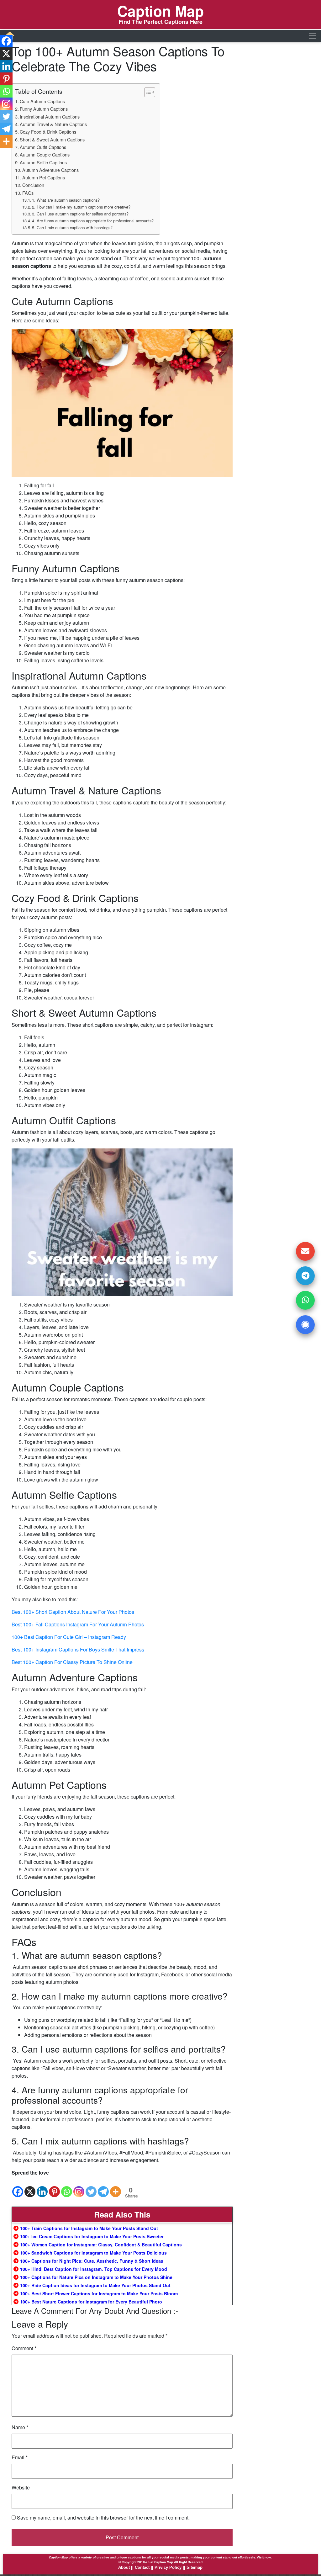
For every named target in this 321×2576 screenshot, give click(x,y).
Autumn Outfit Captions (43, 147)
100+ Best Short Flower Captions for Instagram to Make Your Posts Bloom (100, 2293)
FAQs (28, 193)
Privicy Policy (168, 2567)
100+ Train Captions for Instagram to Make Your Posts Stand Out (90, 2228)
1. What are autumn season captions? (66, 200)
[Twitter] (91, 2187)
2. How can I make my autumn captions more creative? (81, 207)
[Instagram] (79, 2187)
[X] (30, 2187)
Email (20, 2457)
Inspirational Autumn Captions (50, 117)
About (124, 2567)
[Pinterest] (54, 2187)
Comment (24, 2348)
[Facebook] (18, 2187)
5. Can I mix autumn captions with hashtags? (72, 228)
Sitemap (195, 2567)
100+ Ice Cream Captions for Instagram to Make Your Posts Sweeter (92, 2236)
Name (20, 2427)
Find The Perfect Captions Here (160, 22)
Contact (142, 2567)
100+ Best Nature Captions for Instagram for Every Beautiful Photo (92, 2302)
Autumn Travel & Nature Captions (53, 124)
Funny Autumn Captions (44, 109)
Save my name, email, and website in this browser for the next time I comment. (103, 2518)
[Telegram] (103, 2187)
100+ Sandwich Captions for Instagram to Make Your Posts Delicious (94, 2253)
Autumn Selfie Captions (43, 162)
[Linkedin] (42, 2187)
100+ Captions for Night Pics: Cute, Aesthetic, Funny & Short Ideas (92, 2261)
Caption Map (160, 11)
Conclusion (33, 185)
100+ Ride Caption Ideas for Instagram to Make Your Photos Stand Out (96, 2285)
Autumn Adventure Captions (50, 170)
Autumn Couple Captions (45, 154)
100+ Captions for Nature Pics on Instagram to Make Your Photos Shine (96, 2277)
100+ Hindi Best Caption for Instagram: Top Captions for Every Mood (94, 2269)
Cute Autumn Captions (42, 101)
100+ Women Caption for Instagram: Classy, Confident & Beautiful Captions (101, 2245)
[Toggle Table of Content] (147, 92)
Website (21, 2487)
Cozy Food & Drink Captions (48, 132)
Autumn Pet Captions (44, 177)
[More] (116, 2187)
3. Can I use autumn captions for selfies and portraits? (80, 214)
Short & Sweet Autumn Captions (52, 139)
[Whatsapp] (67, 2187)
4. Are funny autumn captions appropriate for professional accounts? (93, 221)
